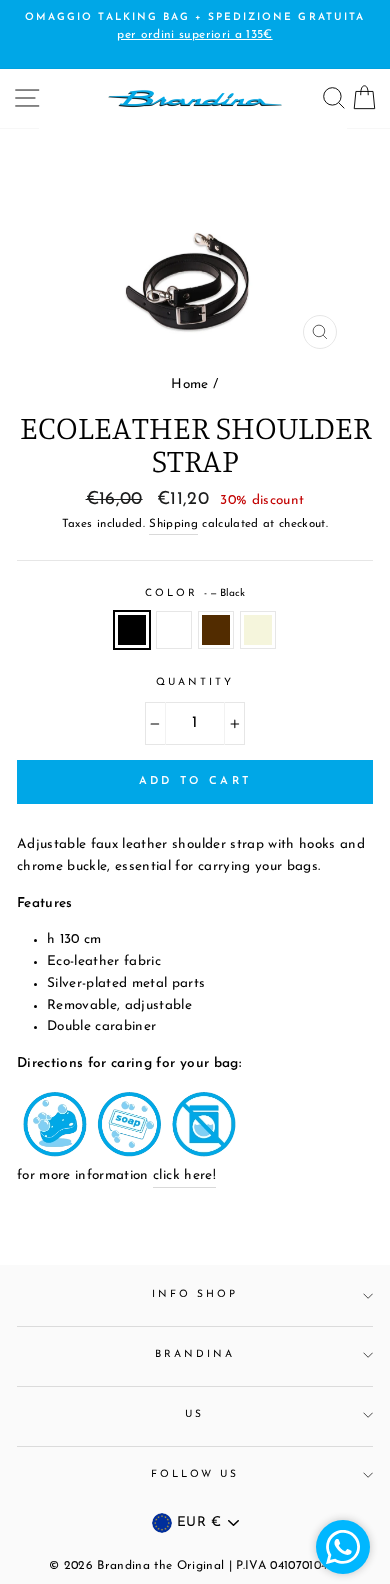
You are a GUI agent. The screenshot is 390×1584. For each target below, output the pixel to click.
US (194, 1414)
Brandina (195, 1354)
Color (195, 593)
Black (132, 630)
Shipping (173, 524)
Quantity (195, 682)
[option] (195, 243)
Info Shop (195, 1294)
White (174, 630)
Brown (216, 630)
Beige (258, 630)
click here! (184, 1175)
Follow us (195, 1474)
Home (189, 384)
